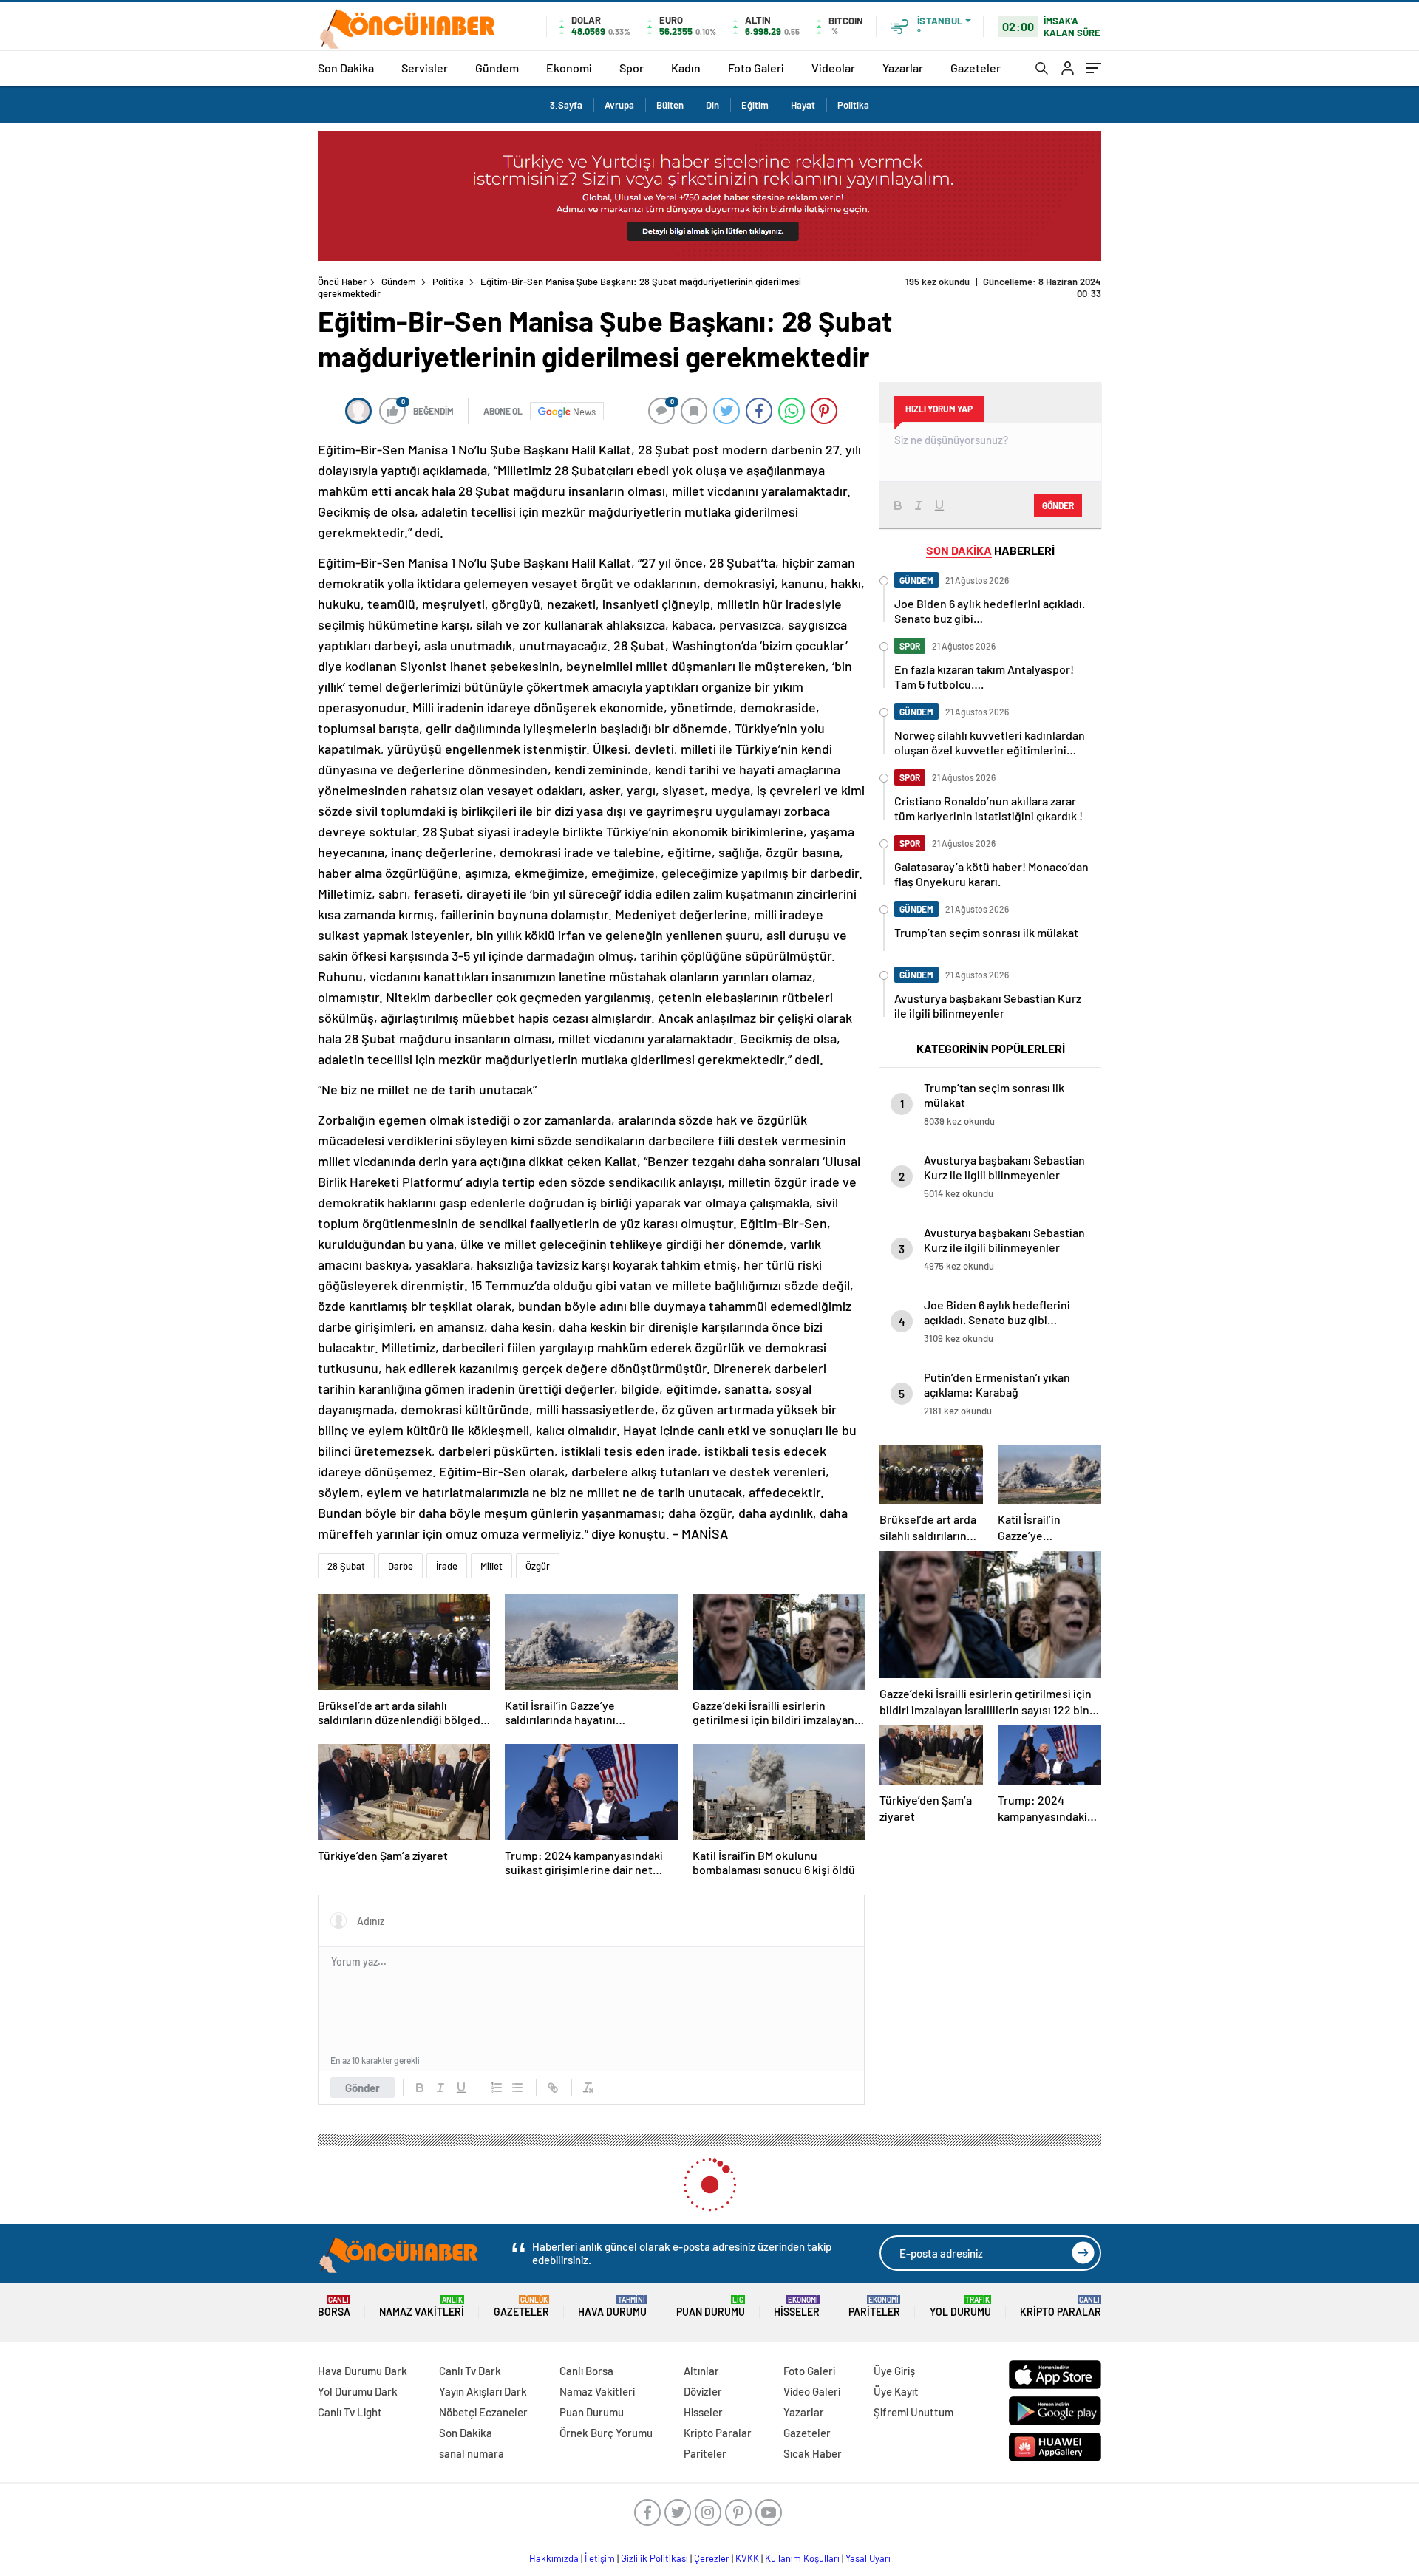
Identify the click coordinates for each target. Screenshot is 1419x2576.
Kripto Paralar (1061, 2307)
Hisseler (797, 2307)
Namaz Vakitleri (422, 2307)
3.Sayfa (566, 105)
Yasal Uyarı (868, 2558)
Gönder (363, 2088)
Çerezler (712, 2558)
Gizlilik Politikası (654, 2558)
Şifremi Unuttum (913, 2412)
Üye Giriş (894, 2371)
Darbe (401, 1566)
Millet (491, 1566)
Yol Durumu (960, 2307)
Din (712, 105)
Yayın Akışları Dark (483, 2391)
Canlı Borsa (586, 2371)
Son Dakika (346, 68)
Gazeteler (976, 68)
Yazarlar (903, 68)
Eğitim (755, 105)
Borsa (334, 2307)
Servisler (425, 68)
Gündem (497, 68)
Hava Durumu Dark (363, 2371)
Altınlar (701, 2371)
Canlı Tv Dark (470, 2371)
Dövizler (703, 2391)
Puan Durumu (711, 2307)
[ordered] (497, 2088)
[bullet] (517, 2088)
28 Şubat (346, 1566)
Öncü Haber (342, 282)
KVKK (747, 2558)
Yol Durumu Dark (358, 2391)
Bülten (670, 105)
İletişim (600, 2558)
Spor (632, 68)
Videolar (833, 68)
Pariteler (874, 2307)
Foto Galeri (756, 68)
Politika (853, 105)
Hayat (803, 105)
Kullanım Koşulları (802, 2558)
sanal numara (472, 2453)
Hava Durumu (612, 2307)
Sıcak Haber (813, 2453)
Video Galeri (812, 2391)
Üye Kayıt (896, 2391)
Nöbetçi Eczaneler (483, 2412)
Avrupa (619, 105)
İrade (447, 1566)
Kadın (686, 68)
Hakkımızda (554, 2558)
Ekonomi (569, 68)
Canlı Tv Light (350, 2412)
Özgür (538, 1566)
